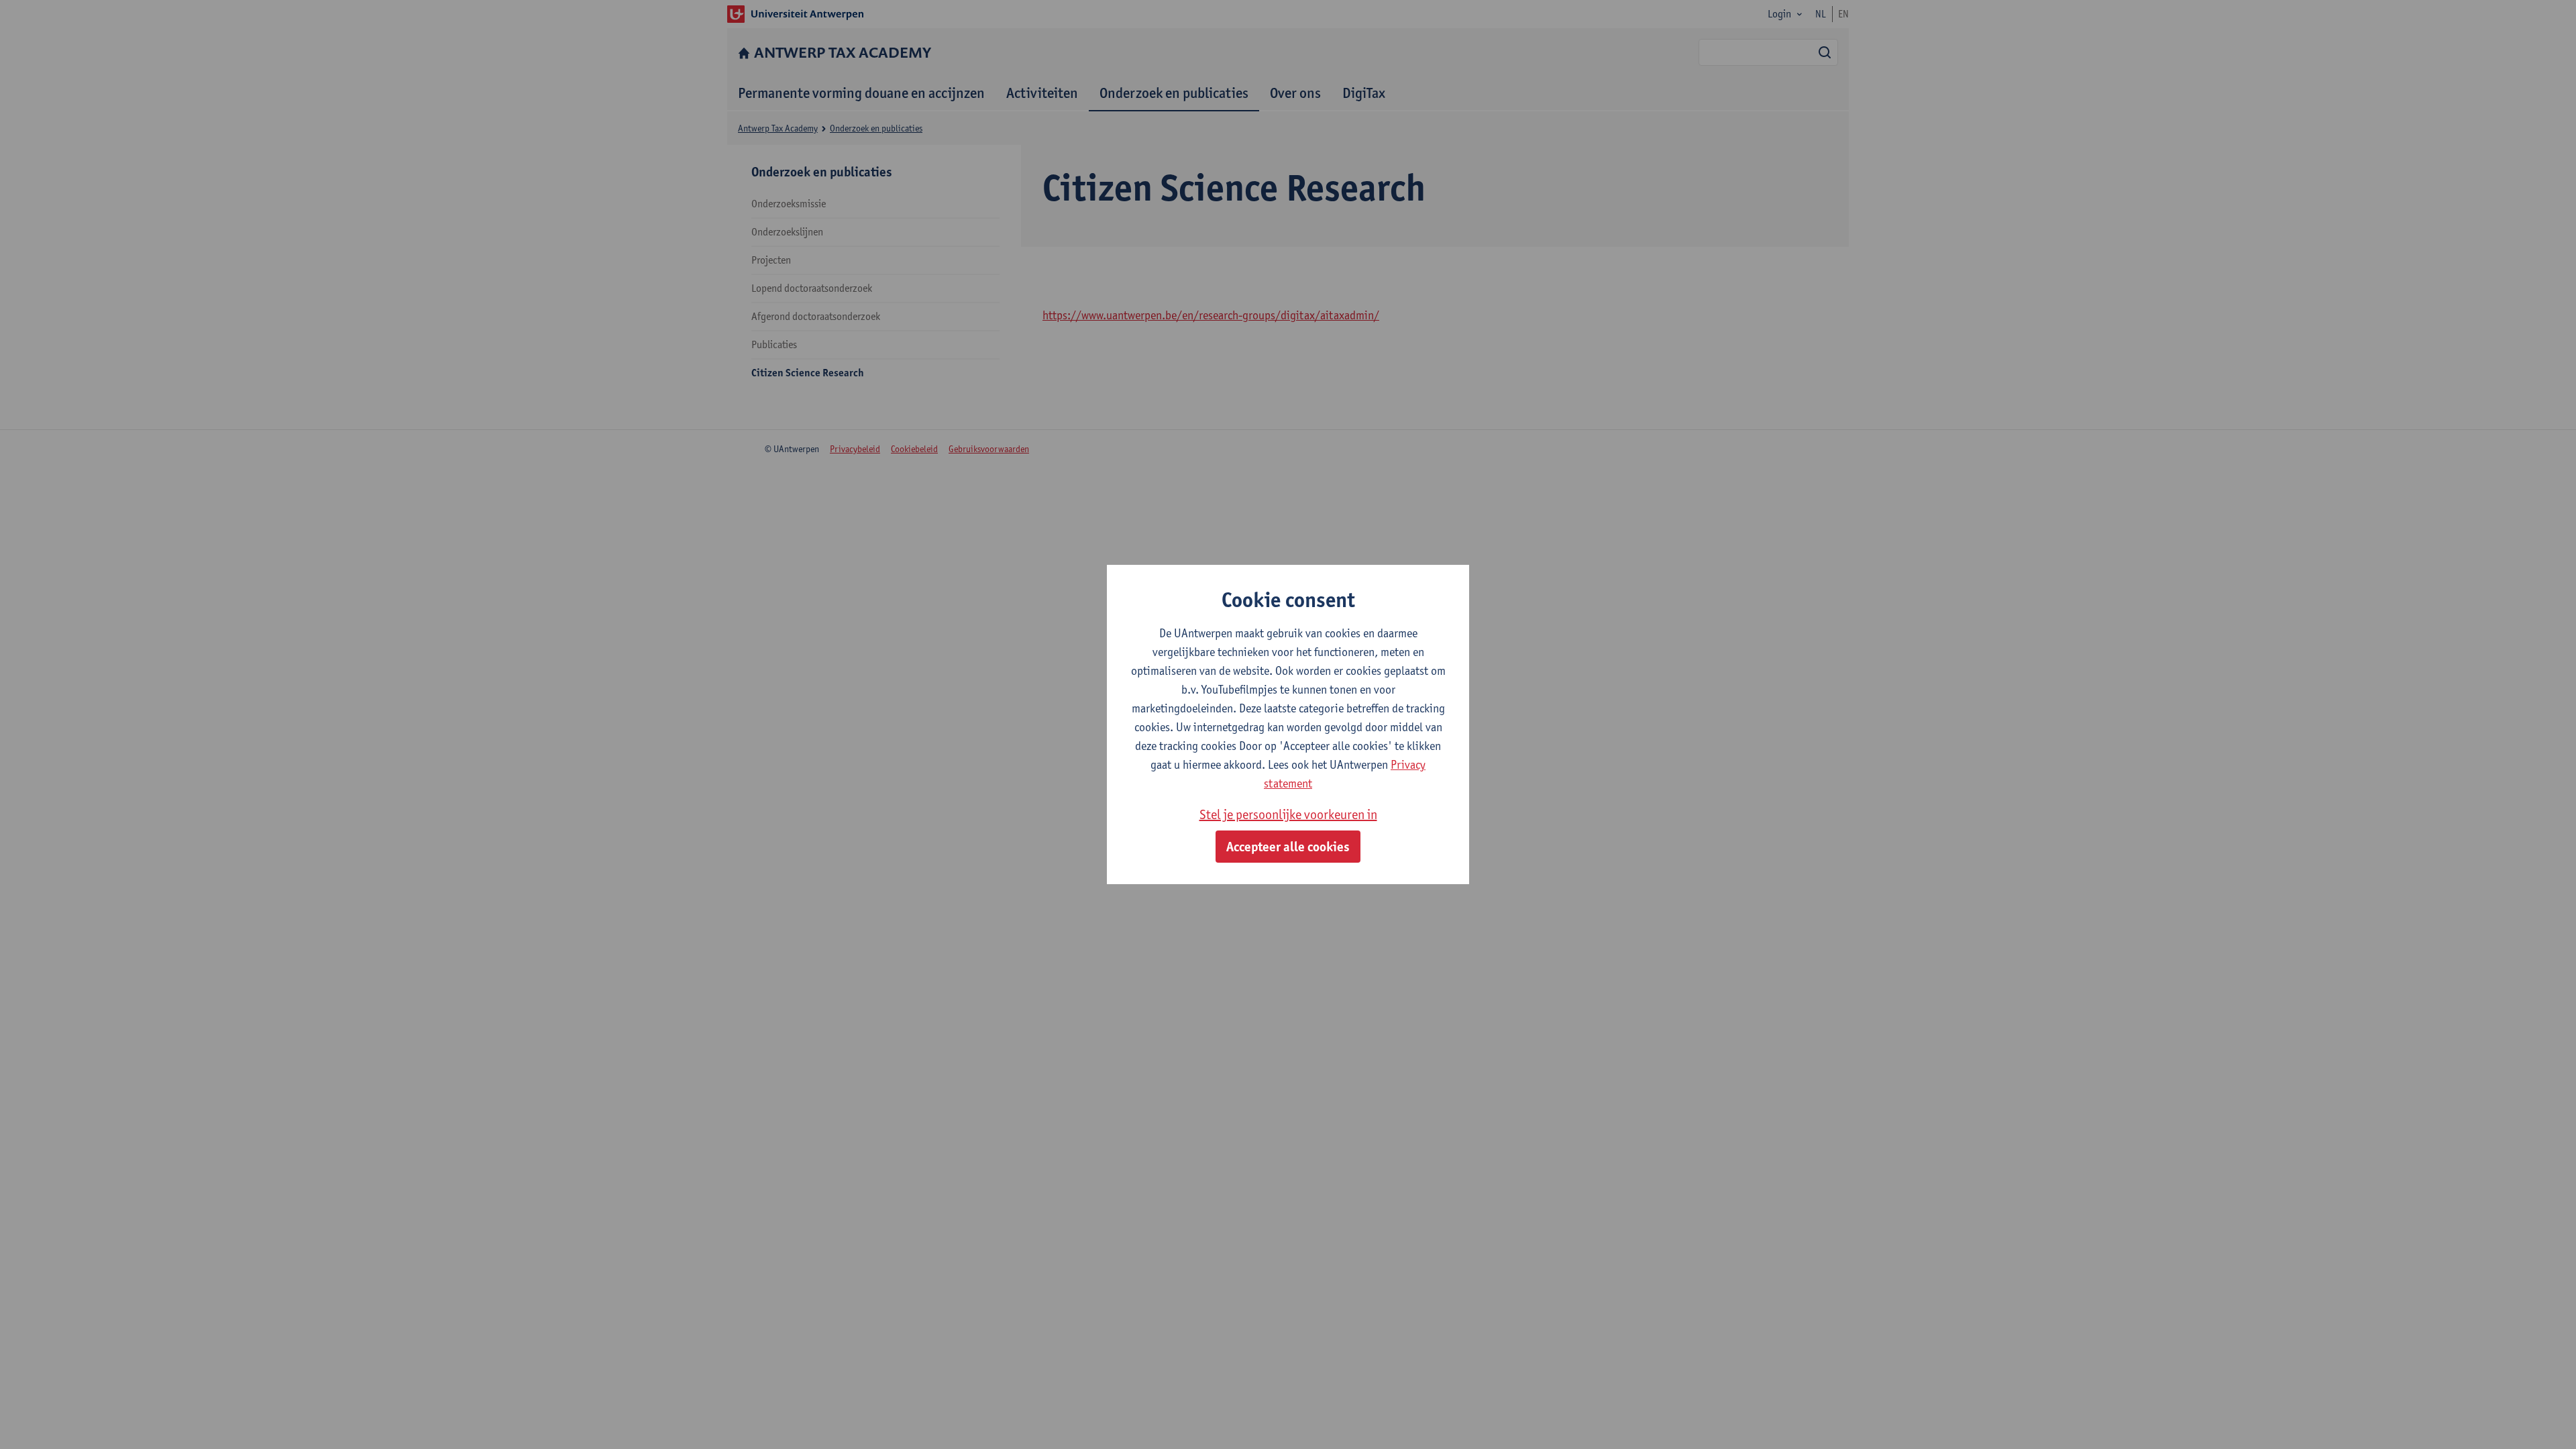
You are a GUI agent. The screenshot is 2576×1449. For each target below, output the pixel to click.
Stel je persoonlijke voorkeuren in (1288, 814)
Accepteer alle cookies (1288, 847)
